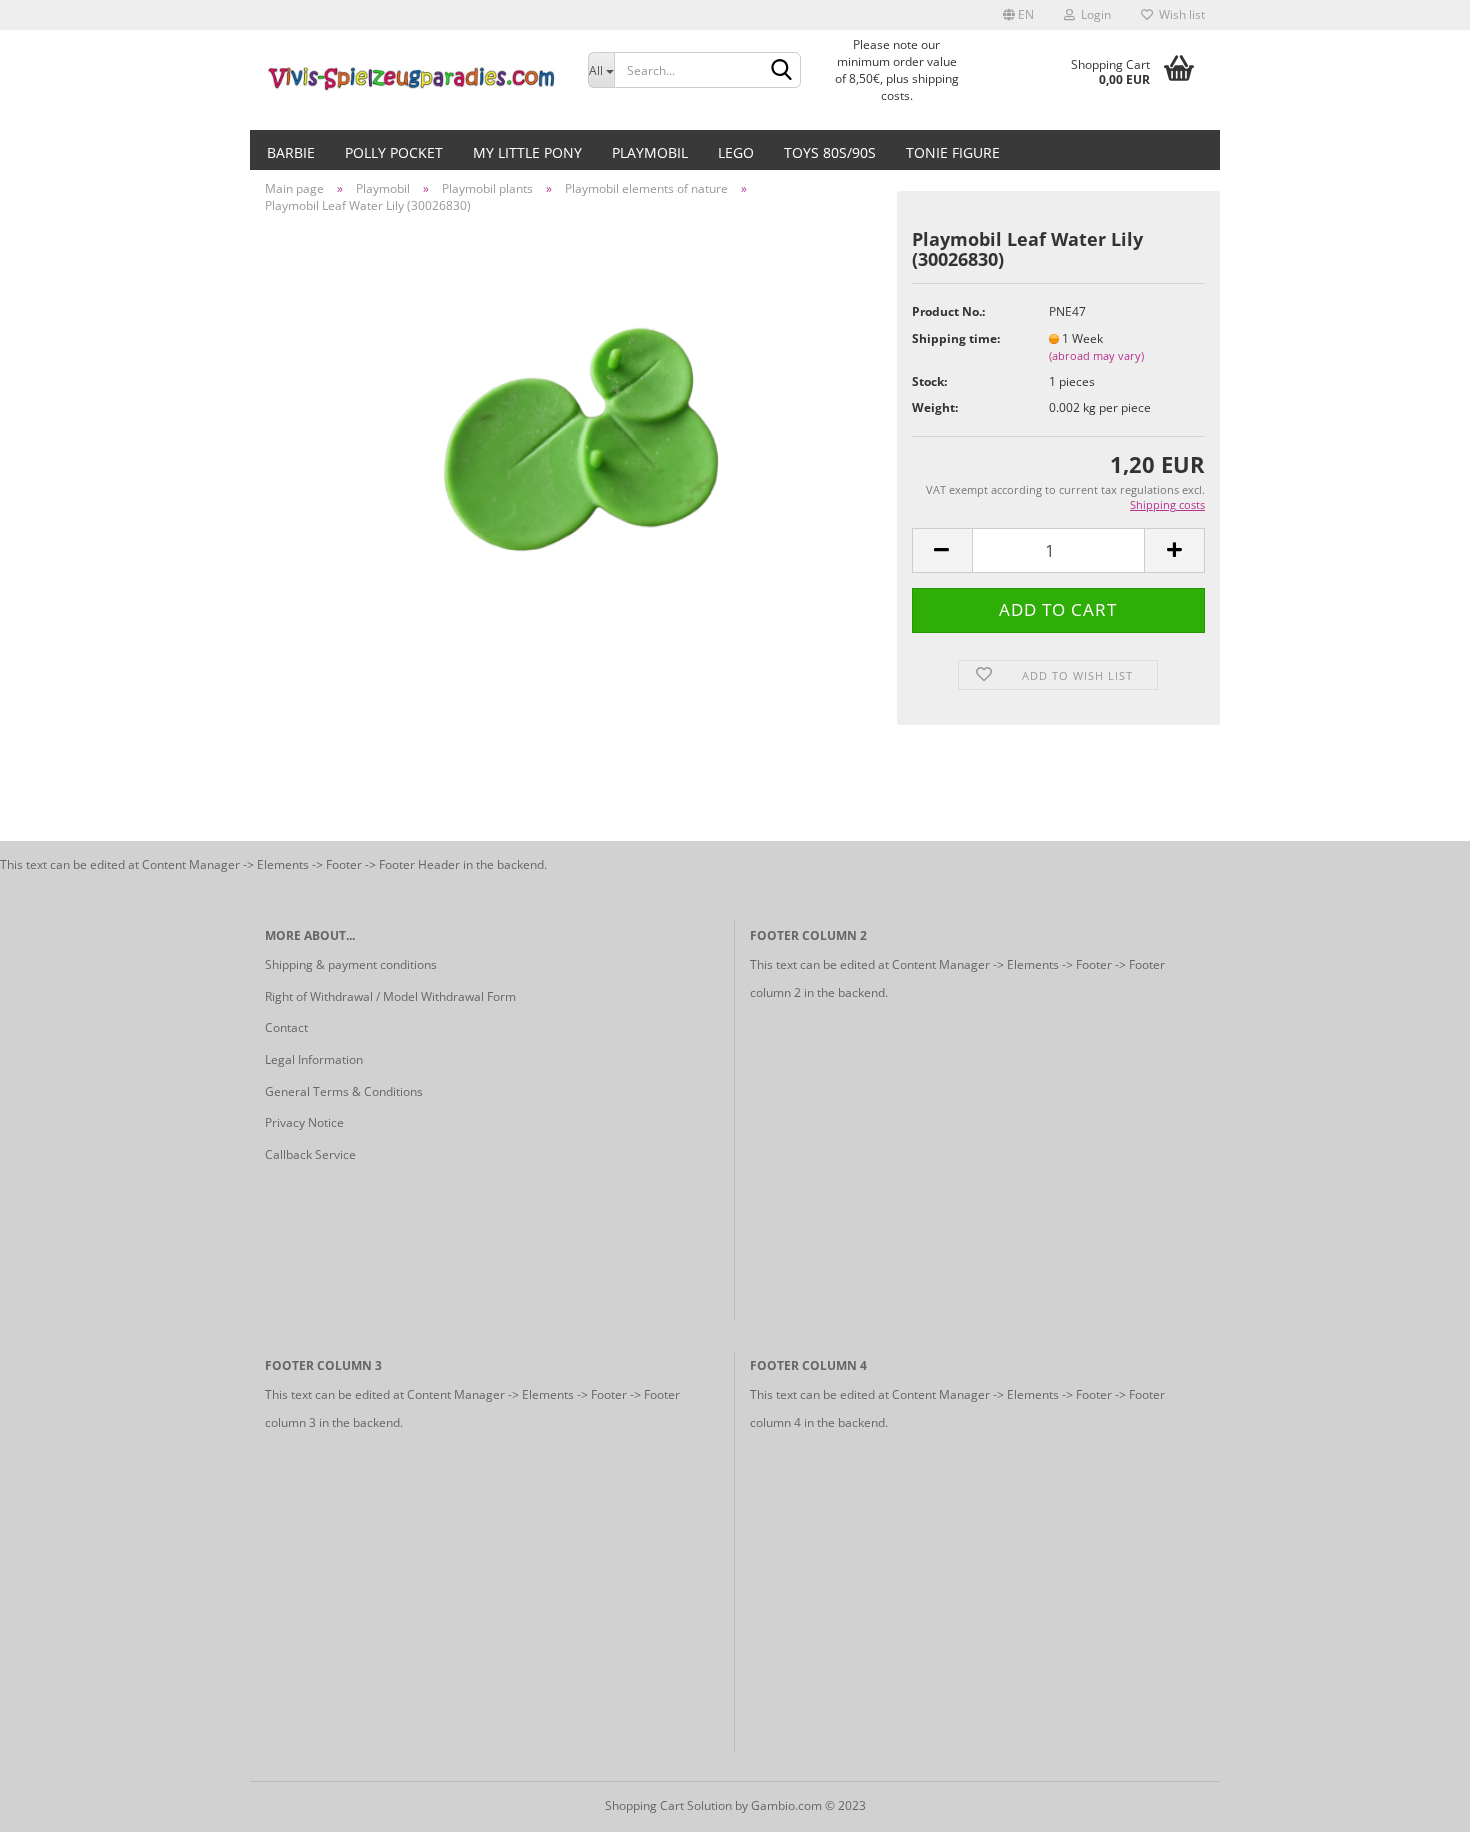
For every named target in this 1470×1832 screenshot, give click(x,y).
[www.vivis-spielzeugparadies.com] (411, 80)
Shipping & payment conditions (351, 964)
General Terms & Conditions (344, 1091)
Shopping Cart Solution (668, 1805)
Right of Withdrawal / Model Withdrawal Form (390, 996)
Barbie (291, 152)
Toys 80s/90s (830, 152)
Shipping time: (956, 338)
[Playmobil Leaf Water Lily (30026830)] (573, 453)
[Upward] (1415, 1802)
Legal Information (314, 1059)
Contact (286, 1027)
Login (1093, 14)
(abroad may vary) (1096, 355)
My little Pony (527, 152)
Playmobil (650, 152)
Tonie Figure (953, 152)
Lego (736, 152)
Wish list (1179, 14)
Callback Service (310, 1154)
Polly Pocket (394, 152)
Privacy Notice (304, 1122)
